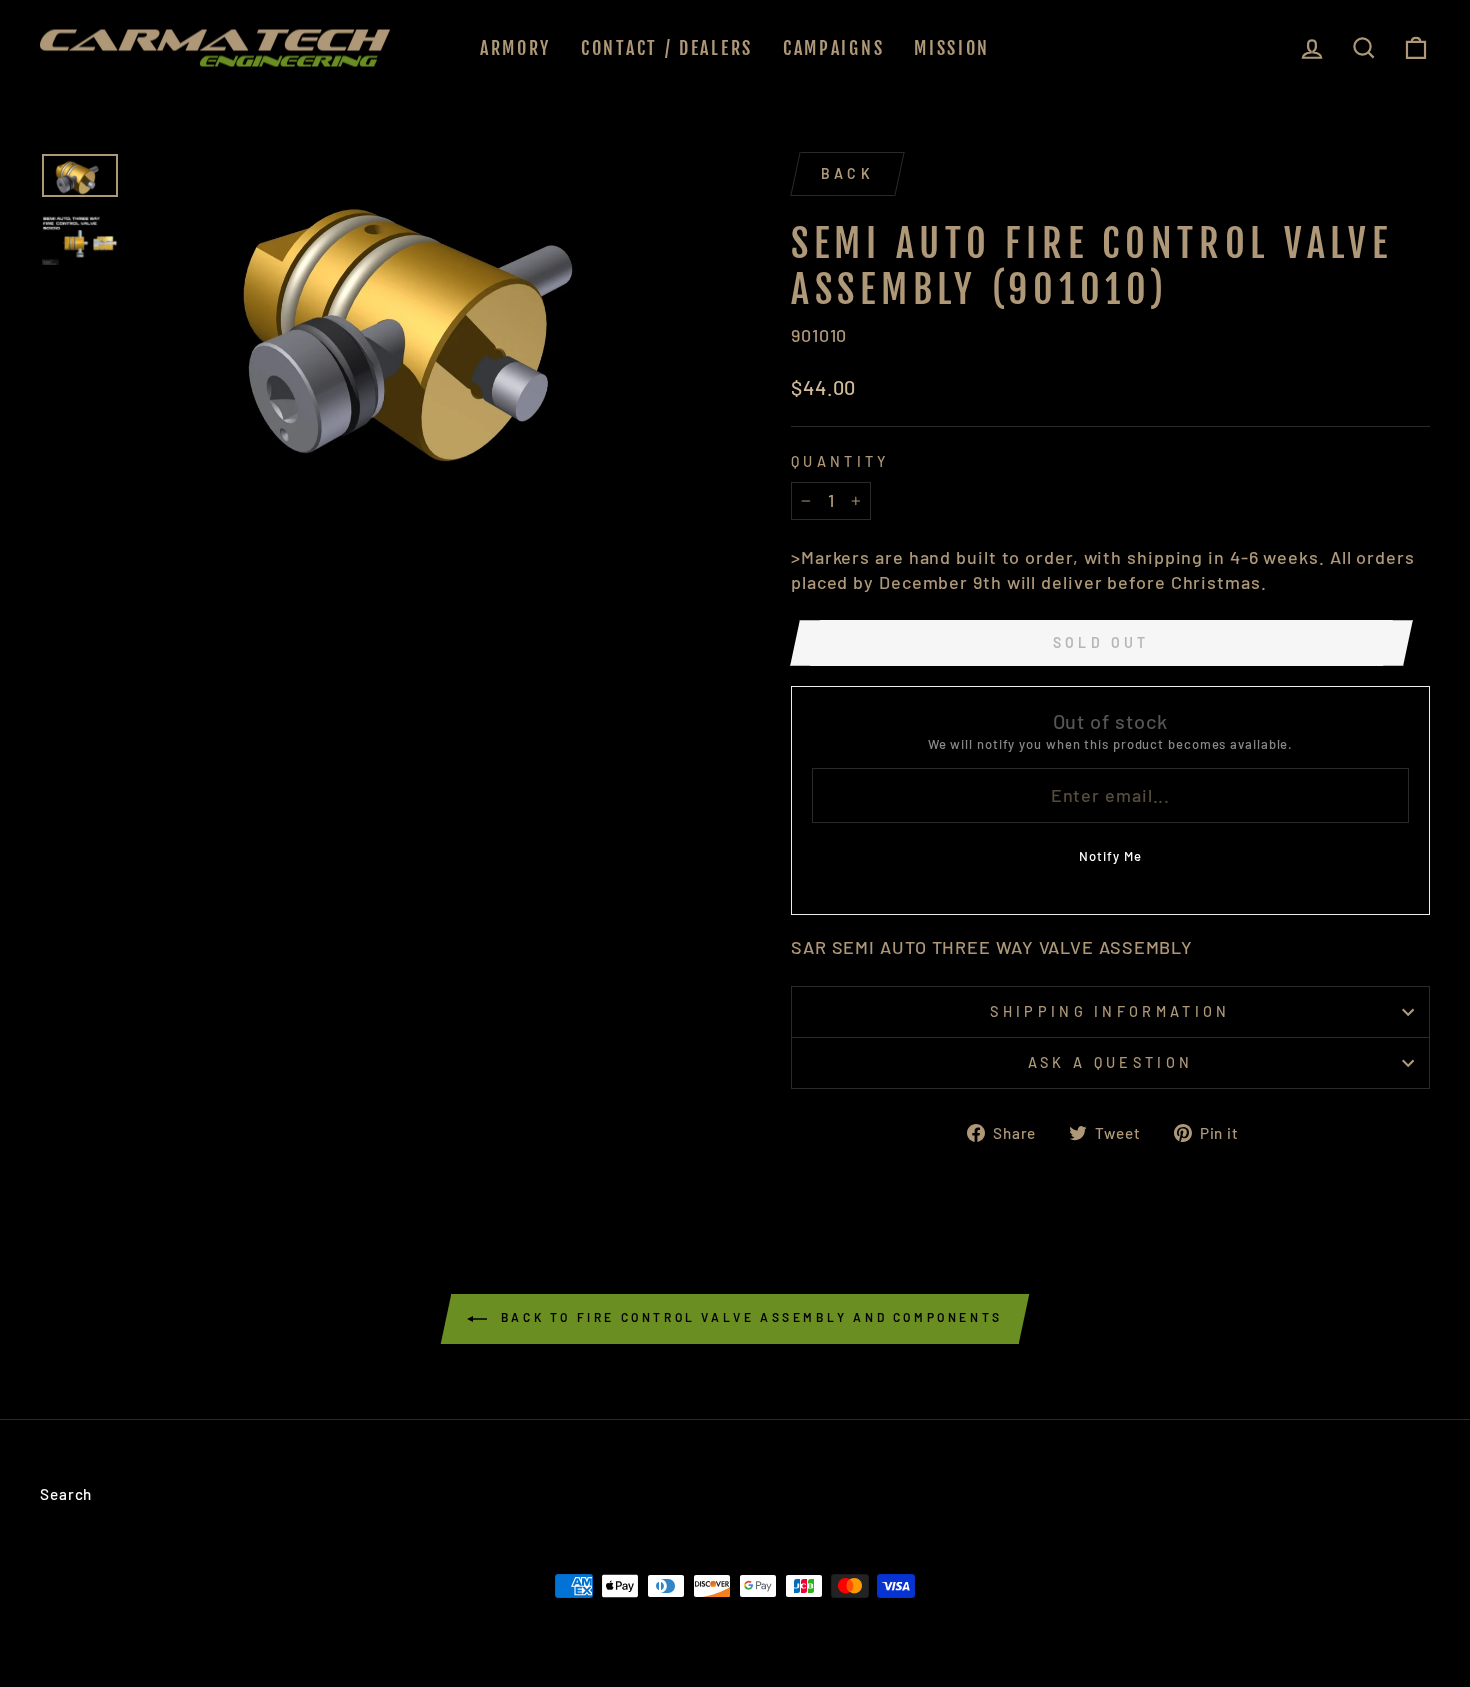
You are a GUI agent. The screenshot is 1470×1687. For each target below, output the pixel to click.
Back (847, 173)
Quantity (840, 461)
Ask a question (1110, 1062)
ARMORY (515, 48)
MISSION (952, 48)
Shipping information (1110, 1011)
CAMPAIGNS (833, 48)
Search (66, 1494)
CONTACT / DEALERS (667, 48)
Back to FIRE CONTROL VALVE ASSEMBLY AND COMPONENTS (749, 1317)
